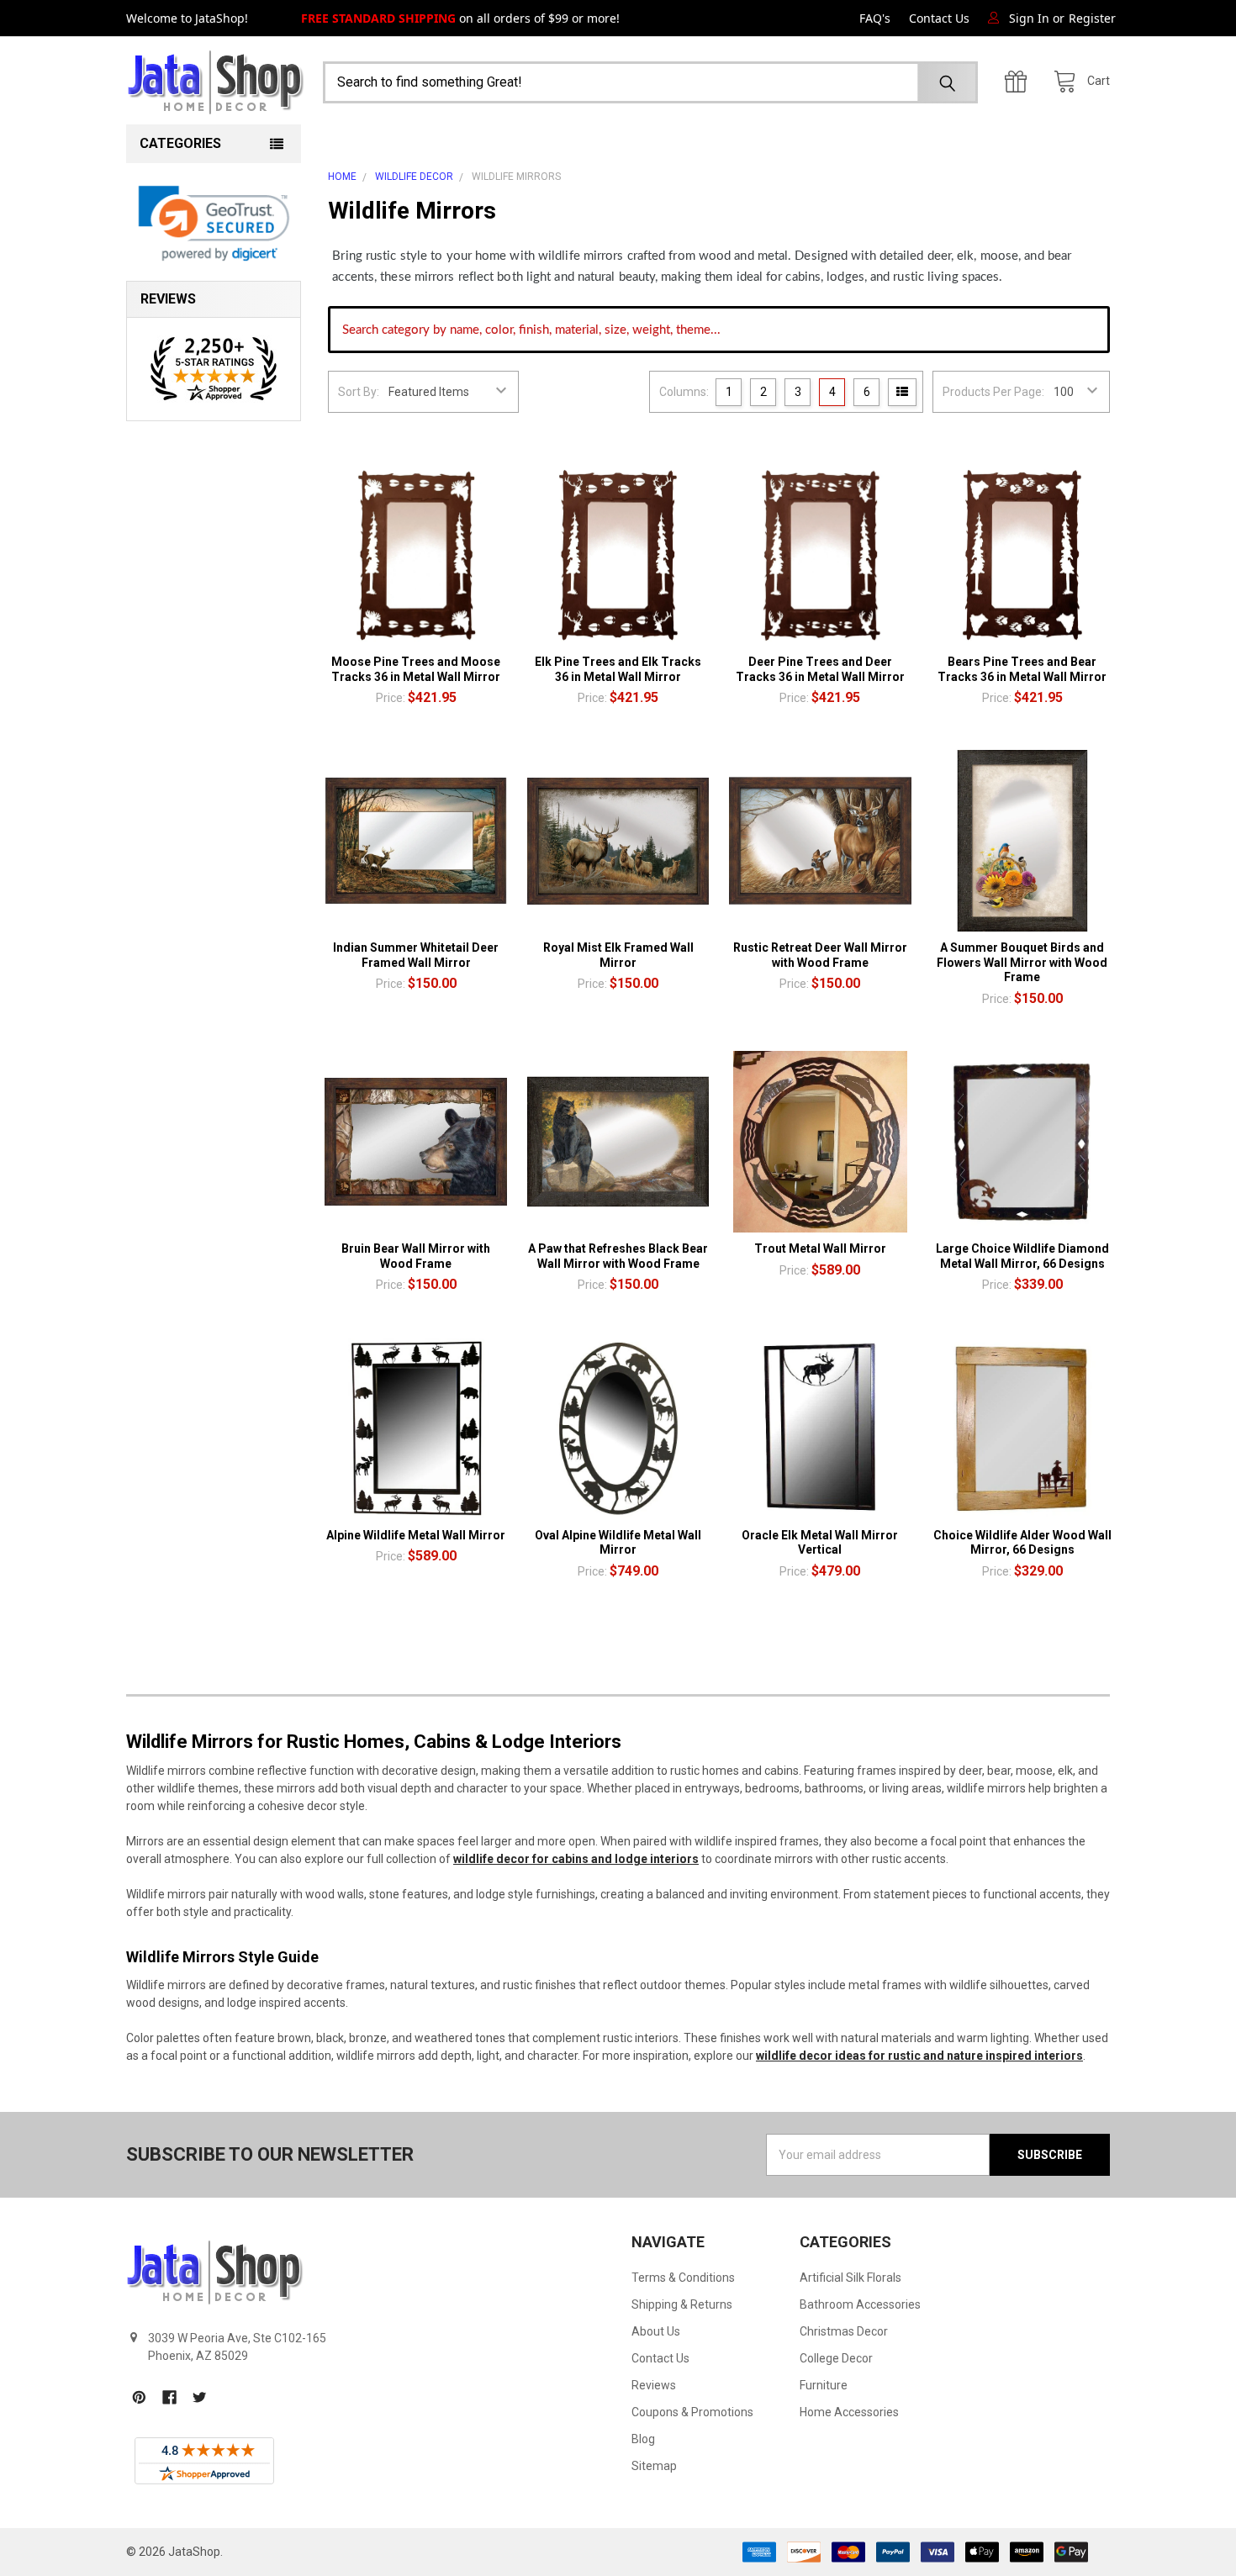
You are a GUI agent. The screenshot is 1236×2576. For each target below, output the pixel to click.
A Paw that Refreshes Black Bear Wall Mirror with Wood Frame (618, 1256)
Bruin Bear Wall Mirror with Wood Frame (416, 1256)
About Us (656, 2331)
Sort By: (359, 392)
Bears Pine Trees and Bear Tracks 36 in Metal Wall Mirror (1022, 669)
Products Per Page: (993, 392)
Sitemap (654, 2466)
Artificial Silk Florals (850, 2278)
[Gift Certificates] (1020, 82)
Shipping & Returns (682, 2304)
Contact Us (939, 18)
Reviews (654, 2385)
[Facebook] (169, 2397)
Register (1092, 18)
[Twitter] (200, 2397)
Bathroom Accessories (860, 2304)
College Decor (836, 2358)
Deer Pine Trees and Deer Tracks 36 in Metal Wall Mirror (820, 669)
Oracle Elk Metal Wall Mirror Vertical (820, 1543)
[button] (214, 224)
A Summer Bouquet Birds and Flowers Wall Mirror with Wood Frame (1022, 962)
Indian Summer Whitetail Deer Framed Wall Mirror (416, 955)
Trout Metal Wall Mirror (820, 1248)
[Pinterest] (139, 2397)
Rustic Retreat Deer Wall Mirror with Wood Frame (820, 955)
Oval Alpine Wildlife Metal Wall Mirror (618, 1543)
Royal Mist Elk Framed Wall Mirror (618, 955)
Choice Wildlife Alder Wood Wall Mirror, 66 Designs (1022, 1543)
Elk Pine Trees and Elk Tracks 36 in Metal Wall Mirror (618, 669)
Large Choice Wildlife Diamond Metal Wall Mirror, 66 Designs (1022, 1256)
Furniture (824, 2385)
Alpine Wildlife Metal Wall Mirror (416, 1535)
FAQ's (875, 18)
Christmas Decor (844, 2331)
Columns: (684, 392)
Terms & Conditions (683, 2278)
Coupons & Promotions (692, 2412)
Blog (643, 2439)
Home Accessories (849, 2412)
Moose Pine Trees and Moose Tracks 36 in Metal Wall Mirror (416, 669)
